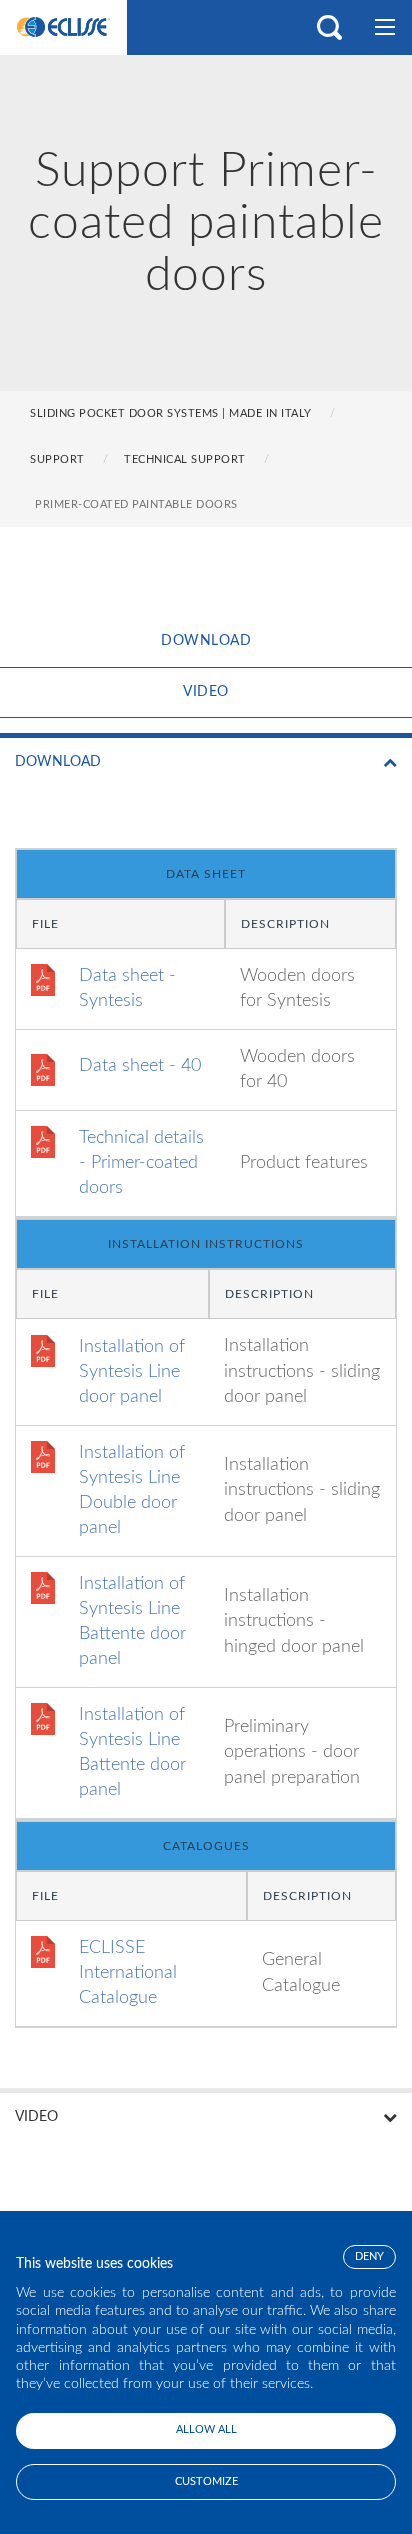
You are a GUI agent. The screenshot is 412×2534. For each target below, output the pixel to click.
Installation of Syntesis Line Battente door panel (132, 1621)
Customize (206, 2481)
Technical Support (185, 459)
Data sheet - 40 (140, 1066)
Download (206, 641)
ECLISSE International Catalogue (128, 1973)
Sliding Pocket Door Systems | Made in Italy (171, 413)
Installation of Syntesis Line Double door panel (132, 1490)
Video (206, 692)
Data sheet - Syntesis (127, 988)
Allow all (206, 2429)
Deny (369, 2256)
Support (57, 459)
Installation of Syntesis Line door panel (132, 1372)
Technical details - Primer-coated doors (141, 1163)
